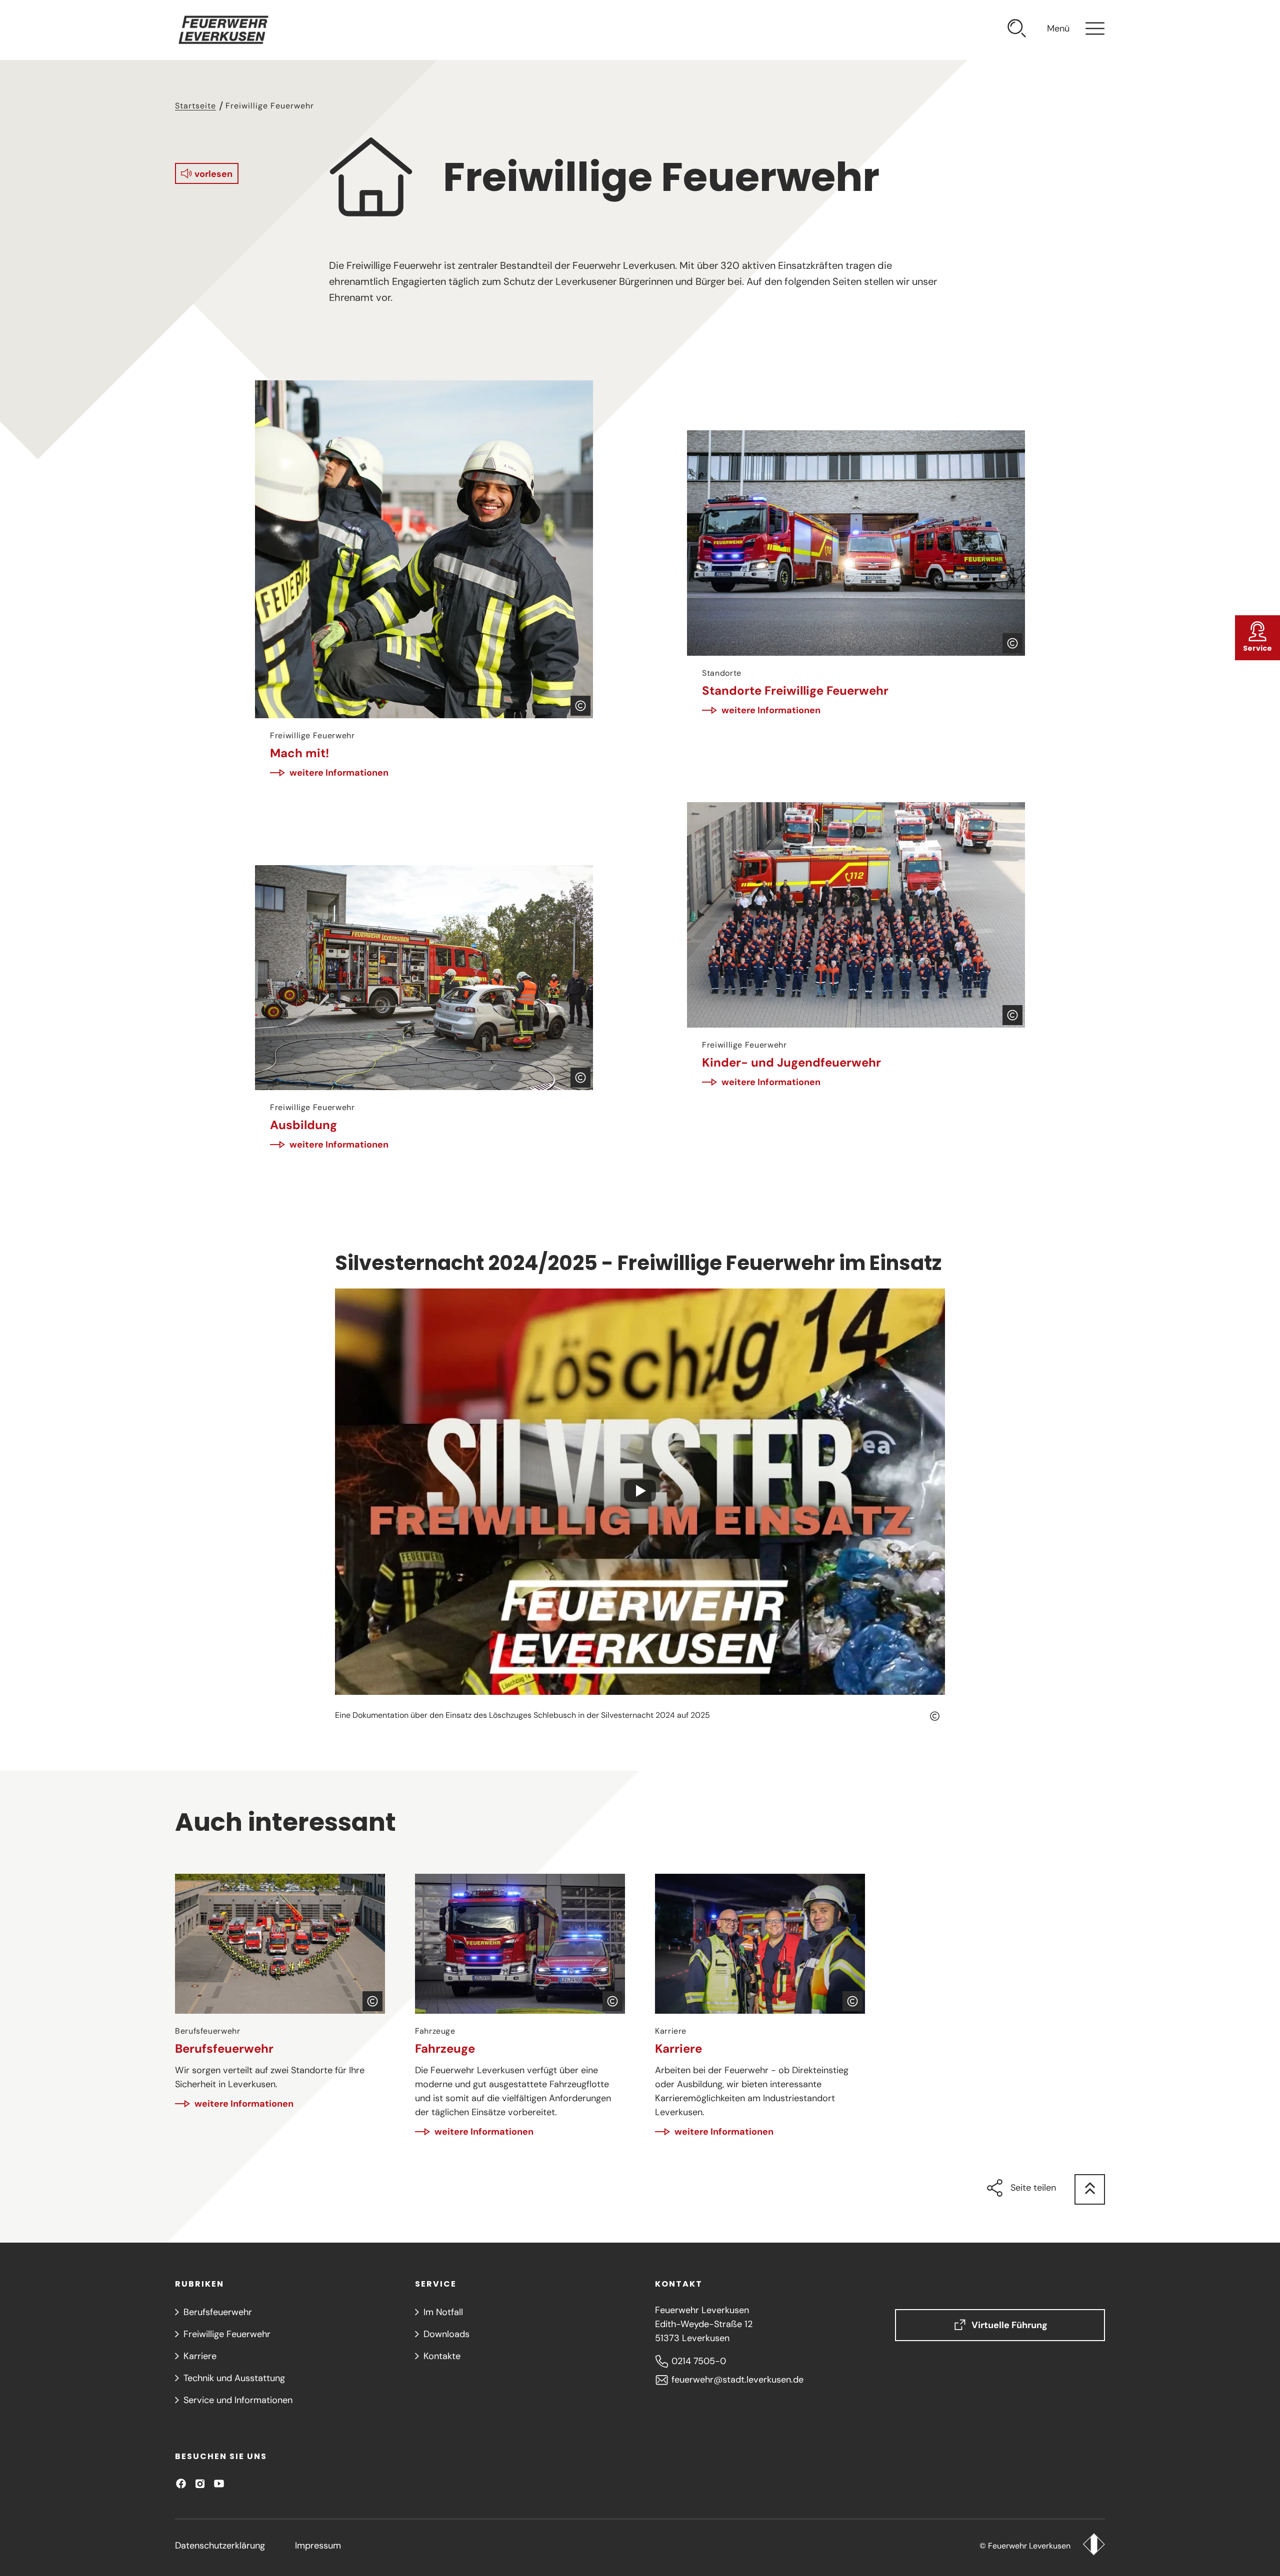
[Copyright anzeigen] (580, 706)
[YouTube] (219, 2484)
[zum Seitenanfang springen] (1090, 2189)
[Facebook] (181, 2484)
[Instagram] (200, 2484)
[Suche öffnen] (1017, 30)
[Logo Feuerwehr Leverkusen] (1094, 2546)
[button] (207, 173)
